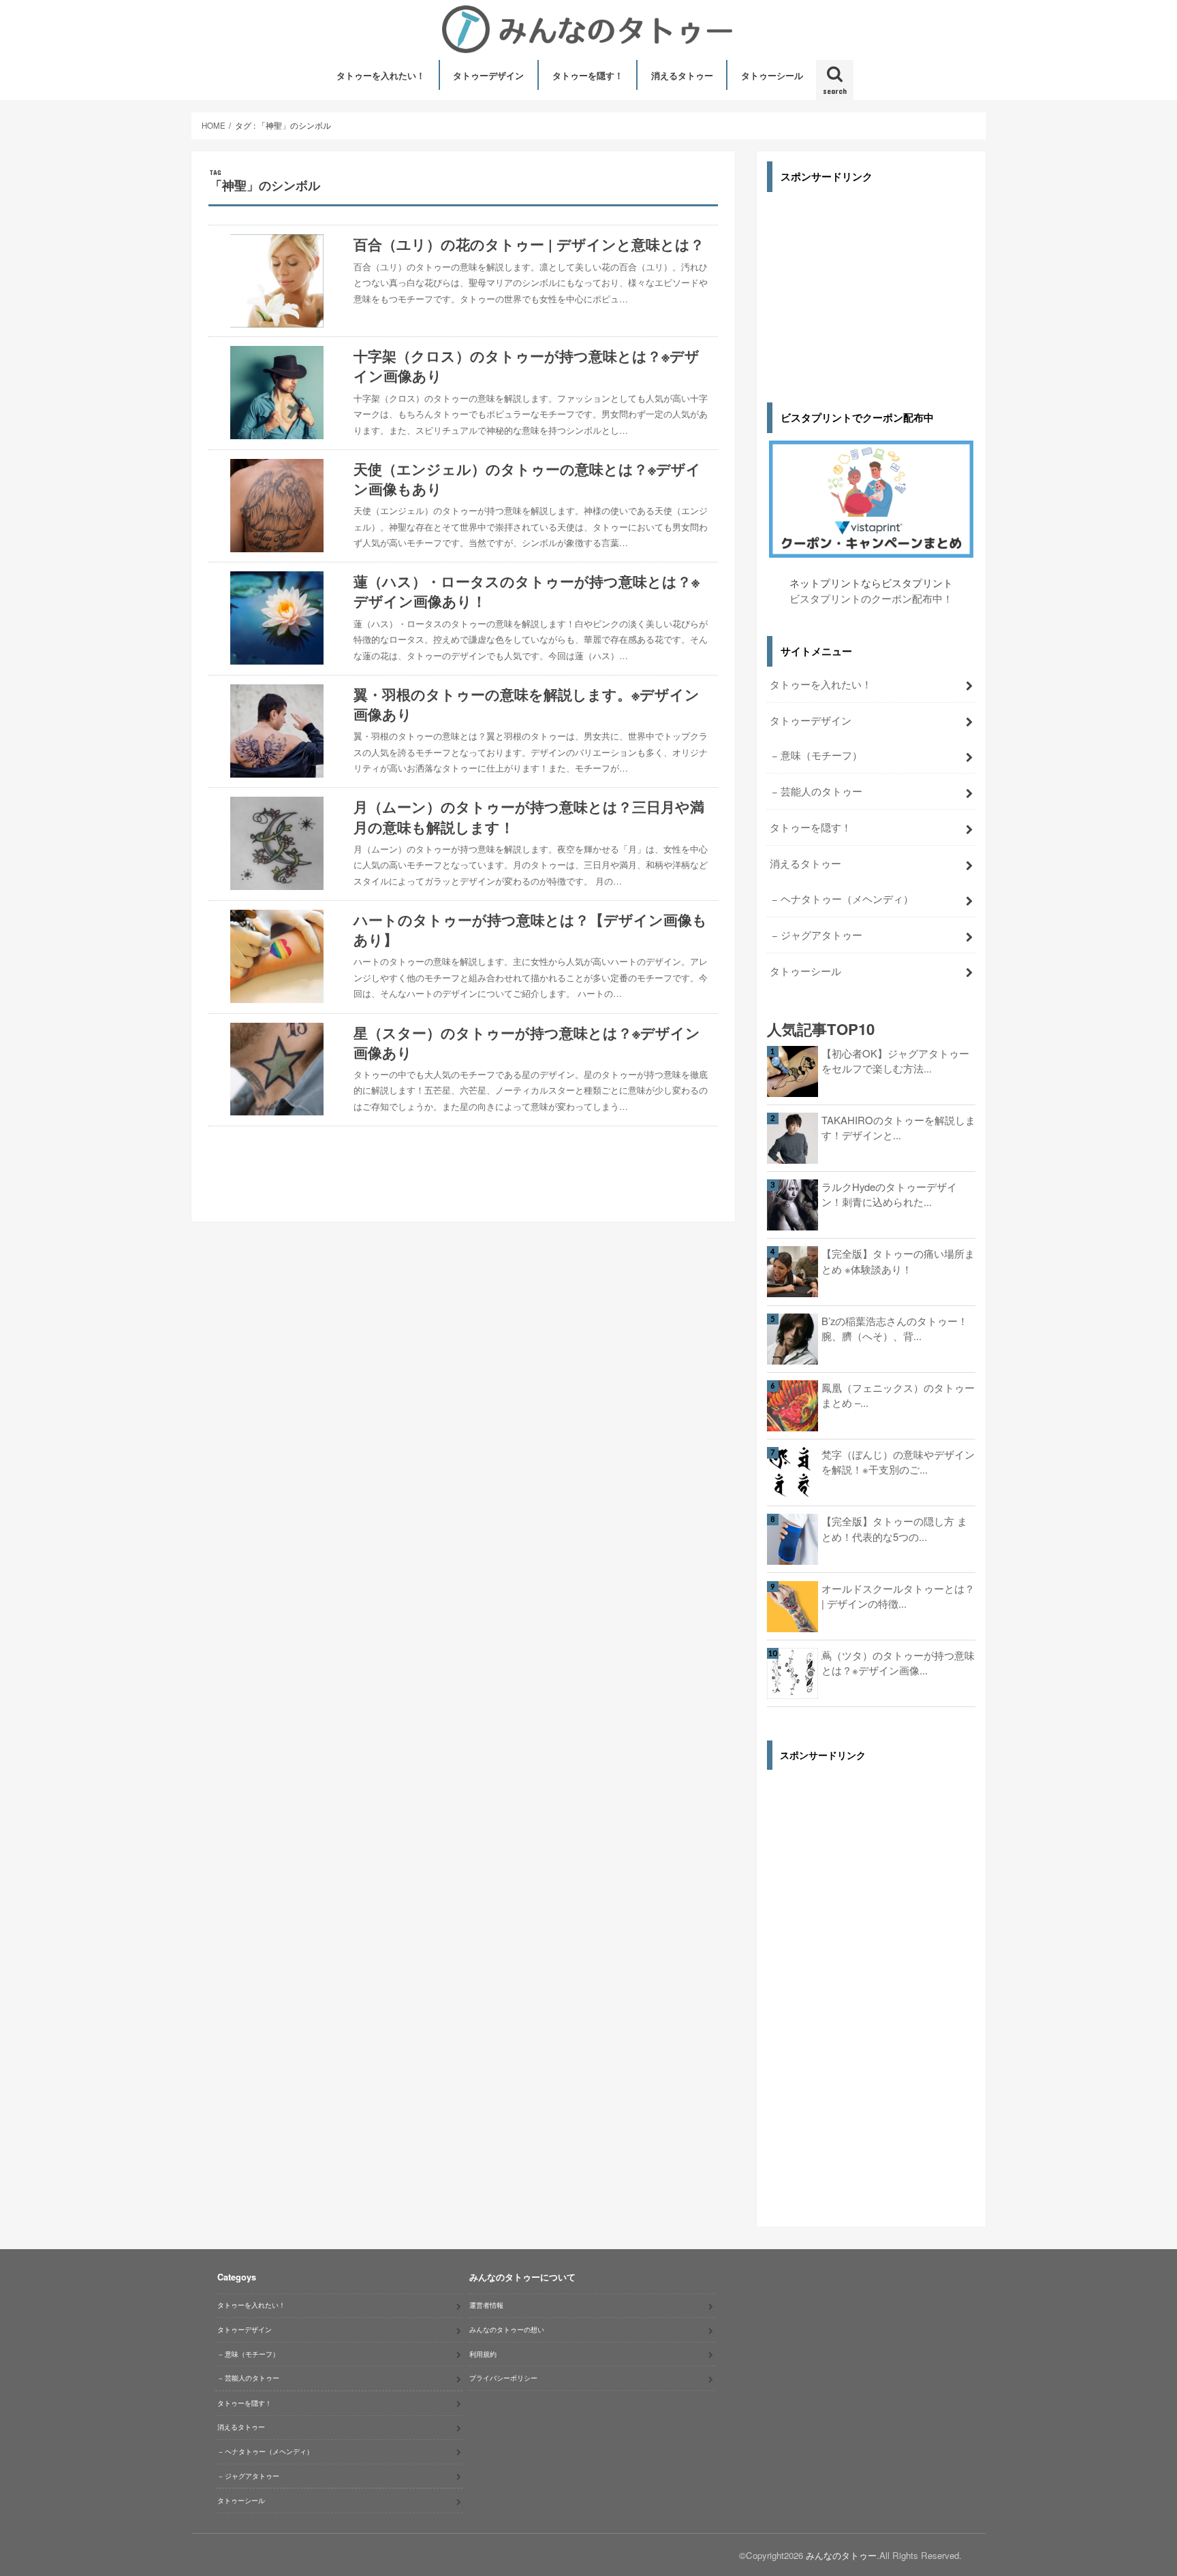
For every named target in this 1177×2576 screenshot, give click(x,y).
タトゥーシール (772, 75)
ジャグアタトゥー (821, 935)
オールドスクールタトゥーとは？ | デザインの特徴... (898, 1596)
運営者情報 (486, 2305)
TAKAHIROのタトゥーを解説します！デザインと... (898, 1127)
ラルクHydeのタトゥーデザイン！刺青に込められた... (889, 1194)
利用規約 (483, 2354)
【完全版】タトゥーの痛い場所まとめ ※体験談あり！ (898, 1261)
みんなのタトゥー (841, 2555)
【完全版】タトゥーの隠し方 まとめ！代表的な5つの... (894, 1528)
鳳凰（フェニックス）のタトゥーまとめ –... (898, 1395)
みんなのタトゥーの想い (507, 2329)
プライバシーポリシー (503, 2378)
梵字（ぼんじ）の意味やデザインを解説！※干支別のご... (898, 1462)
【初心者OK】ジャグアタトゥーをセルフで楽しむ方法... (895, 1061)
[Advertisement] (871, 287)
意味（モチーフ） (821, 755)
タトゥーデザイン (488, 75)
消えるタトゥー (682, 75)
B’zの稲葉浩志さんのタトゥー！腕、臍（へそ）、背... (895, 1328)
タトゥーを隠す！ (588, 75)
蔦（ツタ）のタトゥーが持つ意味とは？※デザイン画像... (898, 1663)
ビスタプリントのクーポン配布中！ (871, 598)
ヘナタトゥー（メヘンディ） (847, 899)
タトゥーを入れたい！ (381, 75)
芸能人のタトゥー (821, 791)
